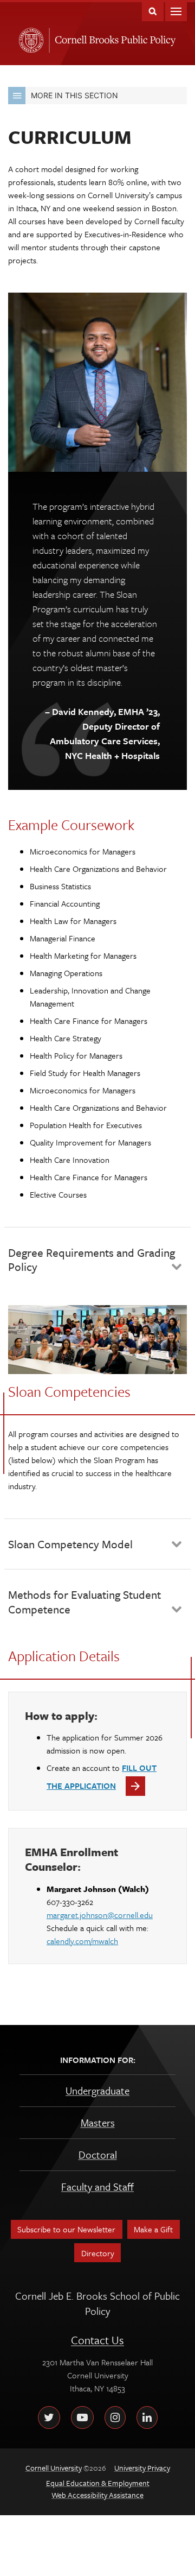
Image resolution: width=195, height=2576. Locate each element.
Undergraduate (97, 2090)
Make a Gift (153, 2229)
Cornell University (29, 37)
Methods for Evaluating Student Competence (84, 1602)
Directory (98, 2253)
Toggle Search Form (153, 11)
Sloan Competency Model (70, 1544)
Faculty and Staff (97, 2186)
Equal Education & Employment (98, 2483)
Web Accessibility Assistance (97, 2495)
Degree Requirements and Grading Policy (92, 1259)
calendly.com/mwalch (82, 1941)
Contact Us (97, 2340)
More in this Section (74, 95)
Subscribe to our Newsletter (66, 2229)
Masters (98, 2122)
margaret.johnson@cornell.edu (100, 1915)
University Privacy (142, 2468)
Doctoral (98, 2154)
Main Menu (176, 11)
